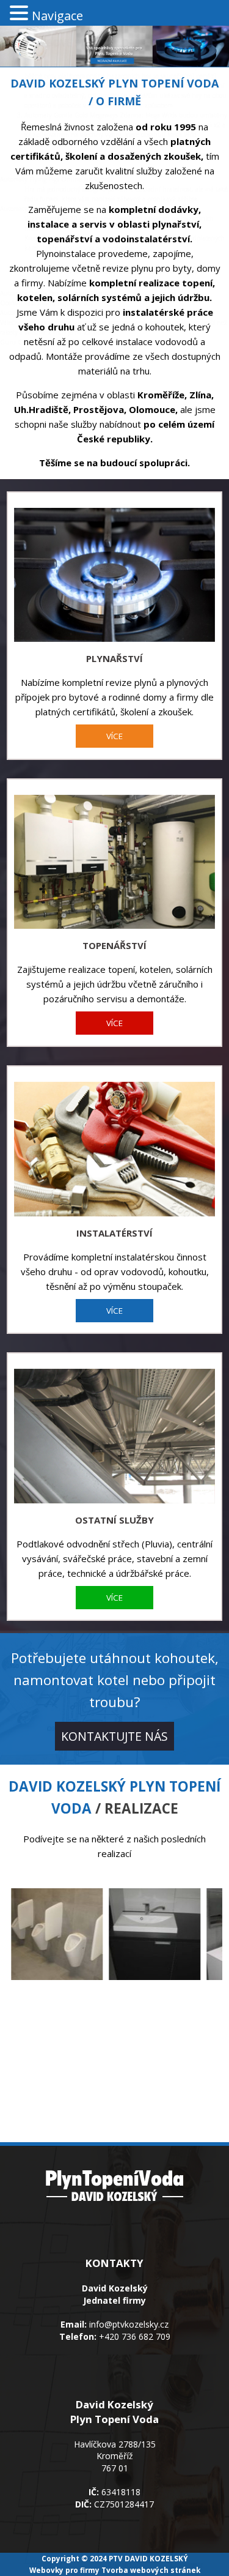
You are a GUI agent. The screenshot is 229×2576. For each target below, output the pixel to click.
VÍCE (114, 736)
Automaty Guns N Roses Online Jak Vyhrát (86, 66)
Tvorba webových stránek (151, 2570)
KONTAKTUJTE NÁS (114, 1736)
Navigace (57, 16)
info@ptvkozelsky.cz (129, 2324)
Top (218, 2565)
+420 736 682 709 (135, 2336)
